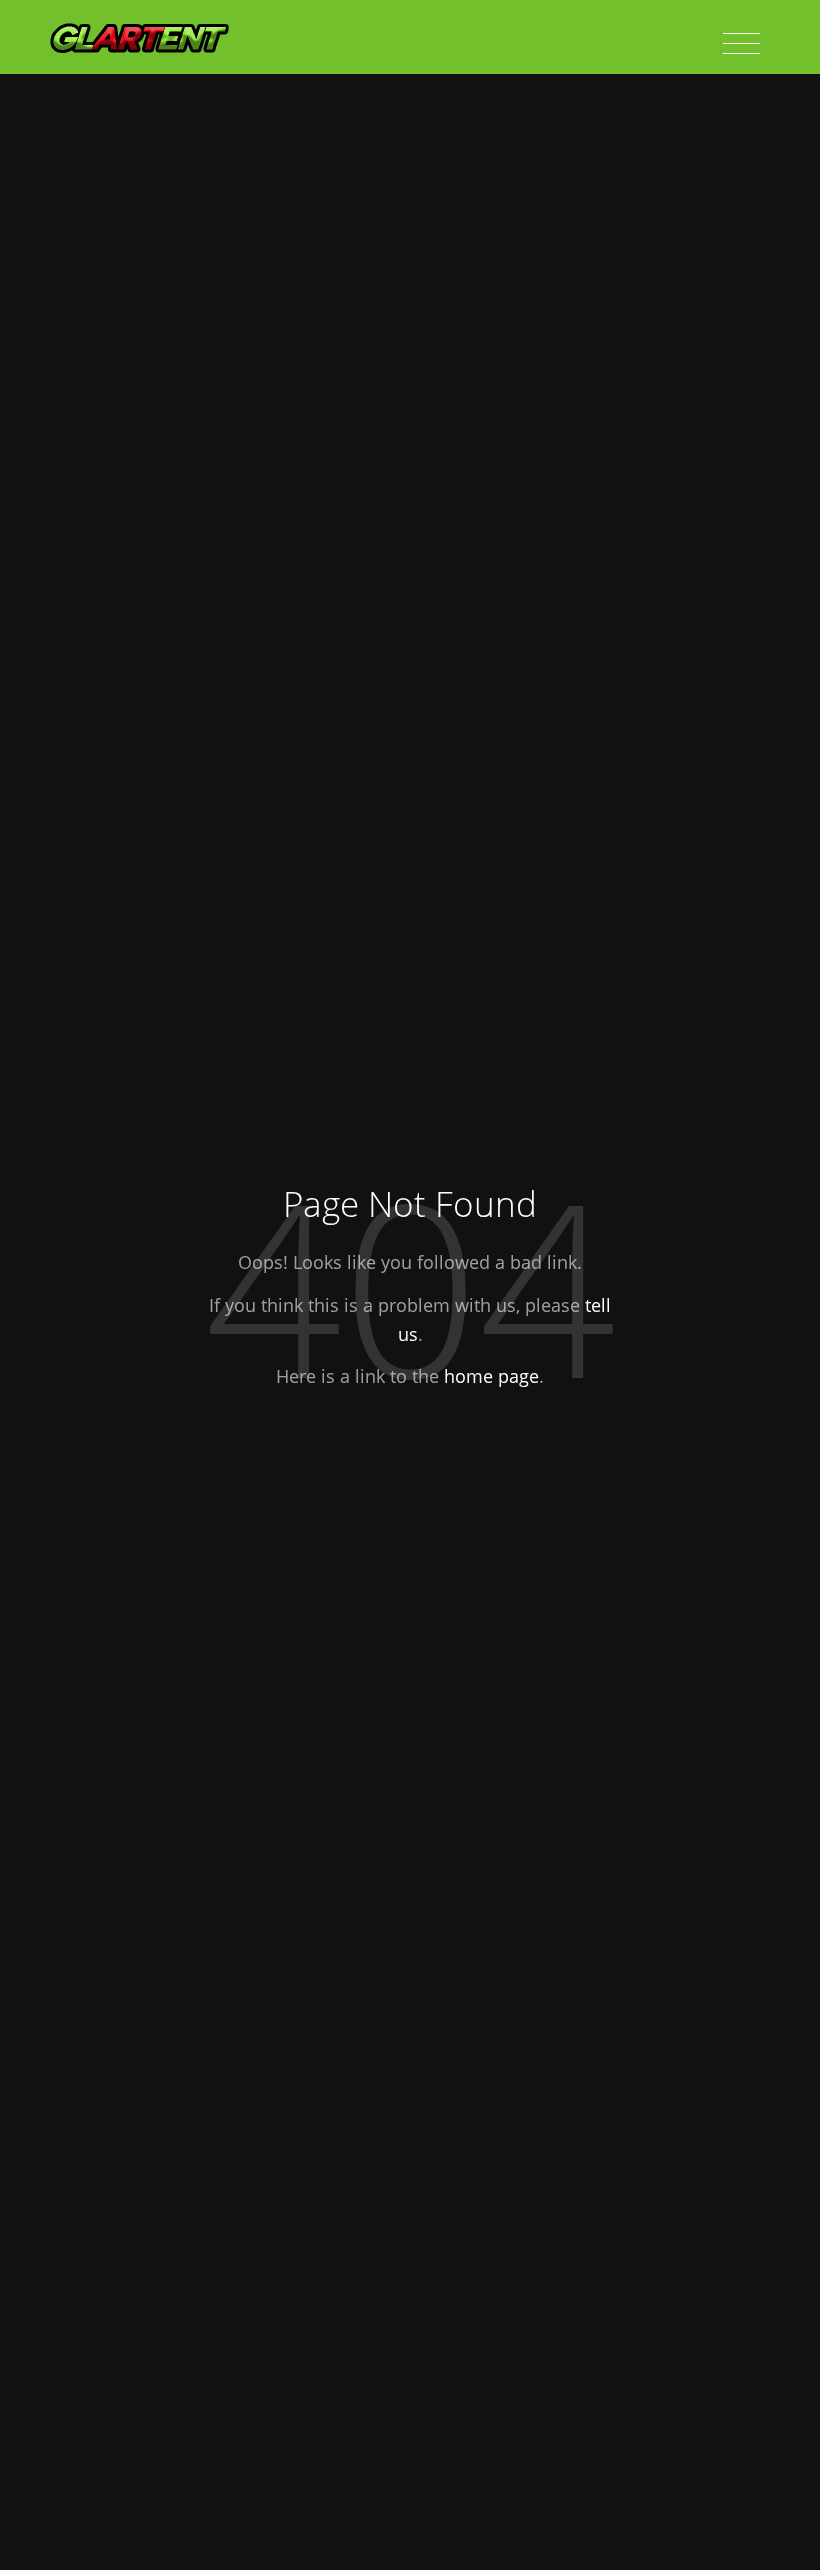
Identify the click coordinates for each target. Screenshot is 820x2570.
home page (491, 1376)
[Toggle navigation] (741, 44)
